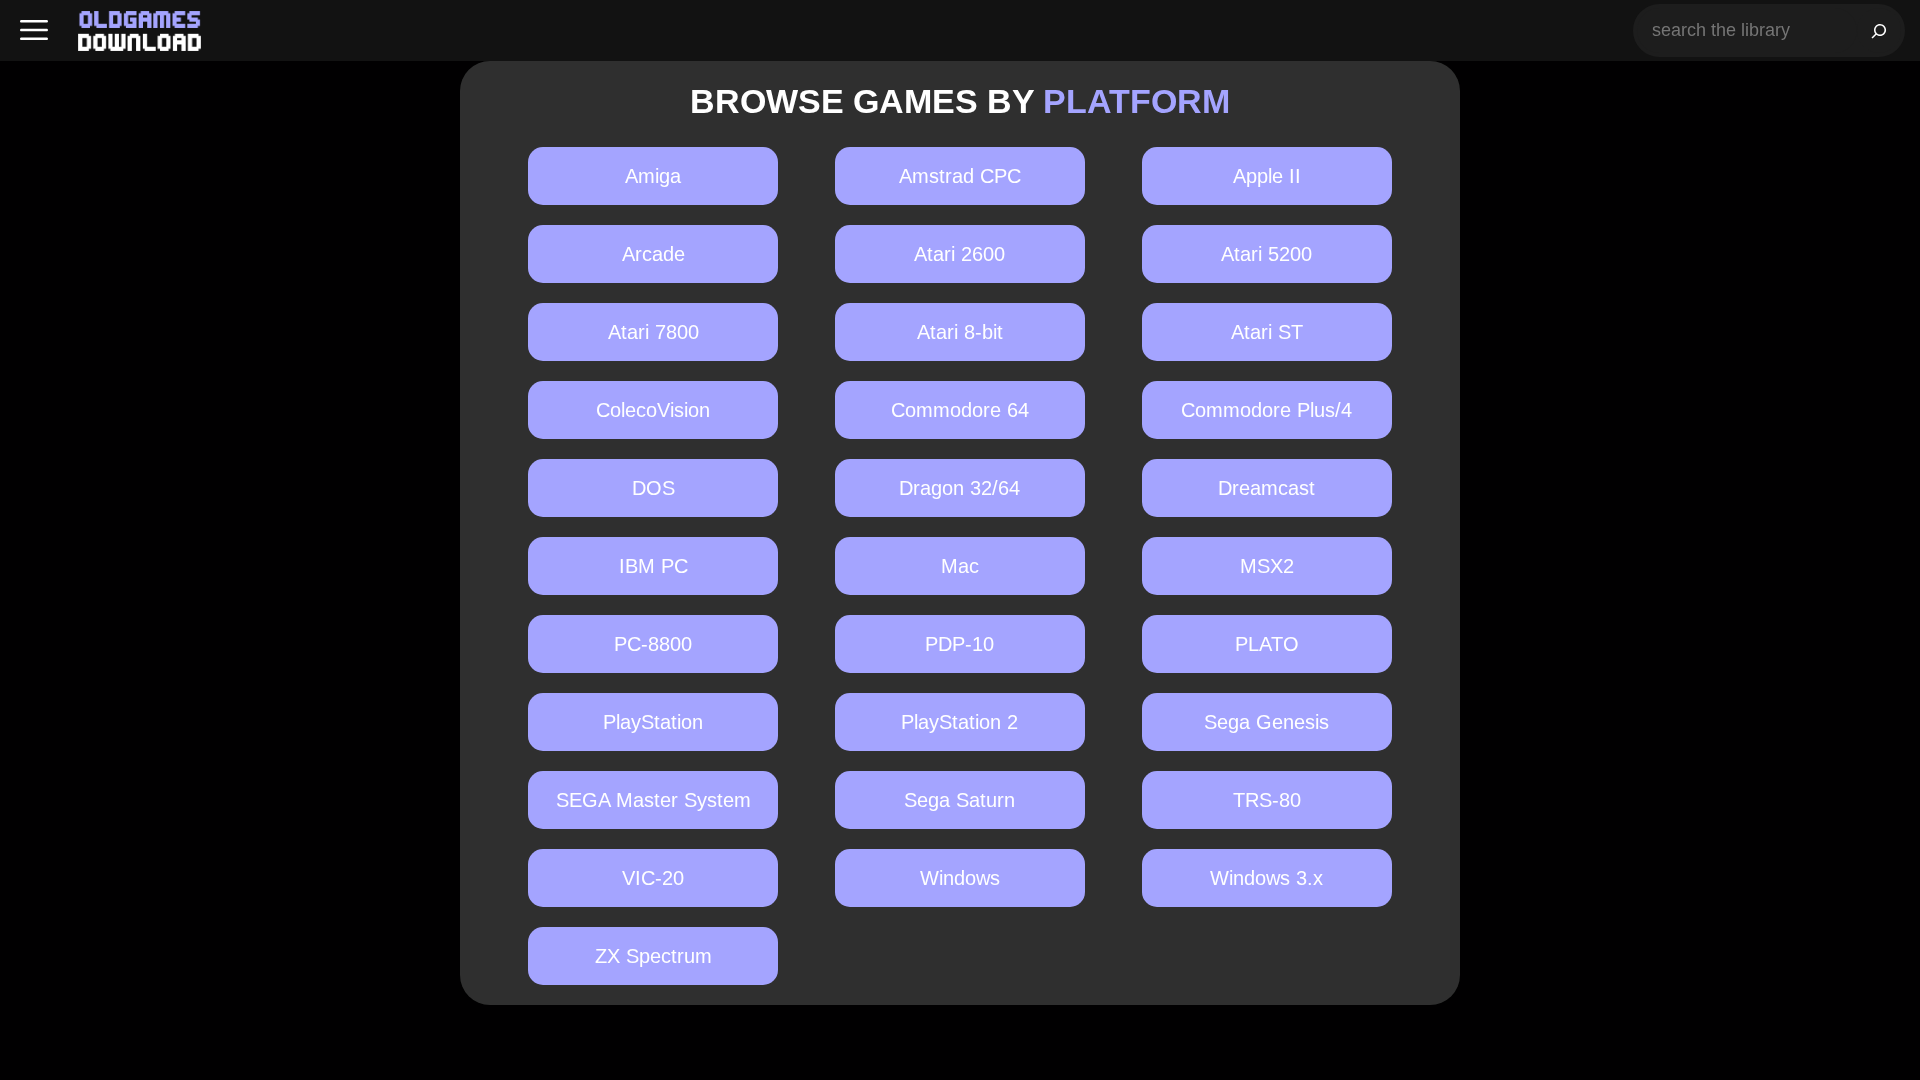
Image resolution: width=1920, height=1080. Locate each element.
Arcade (653, 254)
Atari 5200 (1266, 254)
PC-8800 (653, 644)
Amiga (653, 176)
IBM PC (653, 566)
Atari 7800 (653, 332)
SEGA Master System (653, 800)
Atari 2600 (959, 254)
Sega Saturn (959, 800)
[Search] (1879, 30)
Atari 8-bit (960, 332)
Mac (960, 566)
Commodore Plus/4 (1266, 410)
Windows (960, 878)
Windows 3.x (1266, 878)
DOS (653, 488)
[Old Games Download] (139, 31)
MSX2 (1267, 566)
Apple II (1267, 176)
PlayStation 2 (959, 722)
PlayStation (653, 722)
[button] (34, 30)
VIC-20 (653, 878)
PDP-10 (959, 644)
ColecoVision (653, 410)
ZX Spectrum (653, 956)
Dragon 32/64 (959, 488)
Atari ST (1267, 332)
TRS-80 (1267, 800)
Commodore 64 (960, 410)
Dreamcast (1266, 488)
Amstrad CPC (960, 176)
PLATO (1267, 644)
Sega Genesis (1266, 722)
